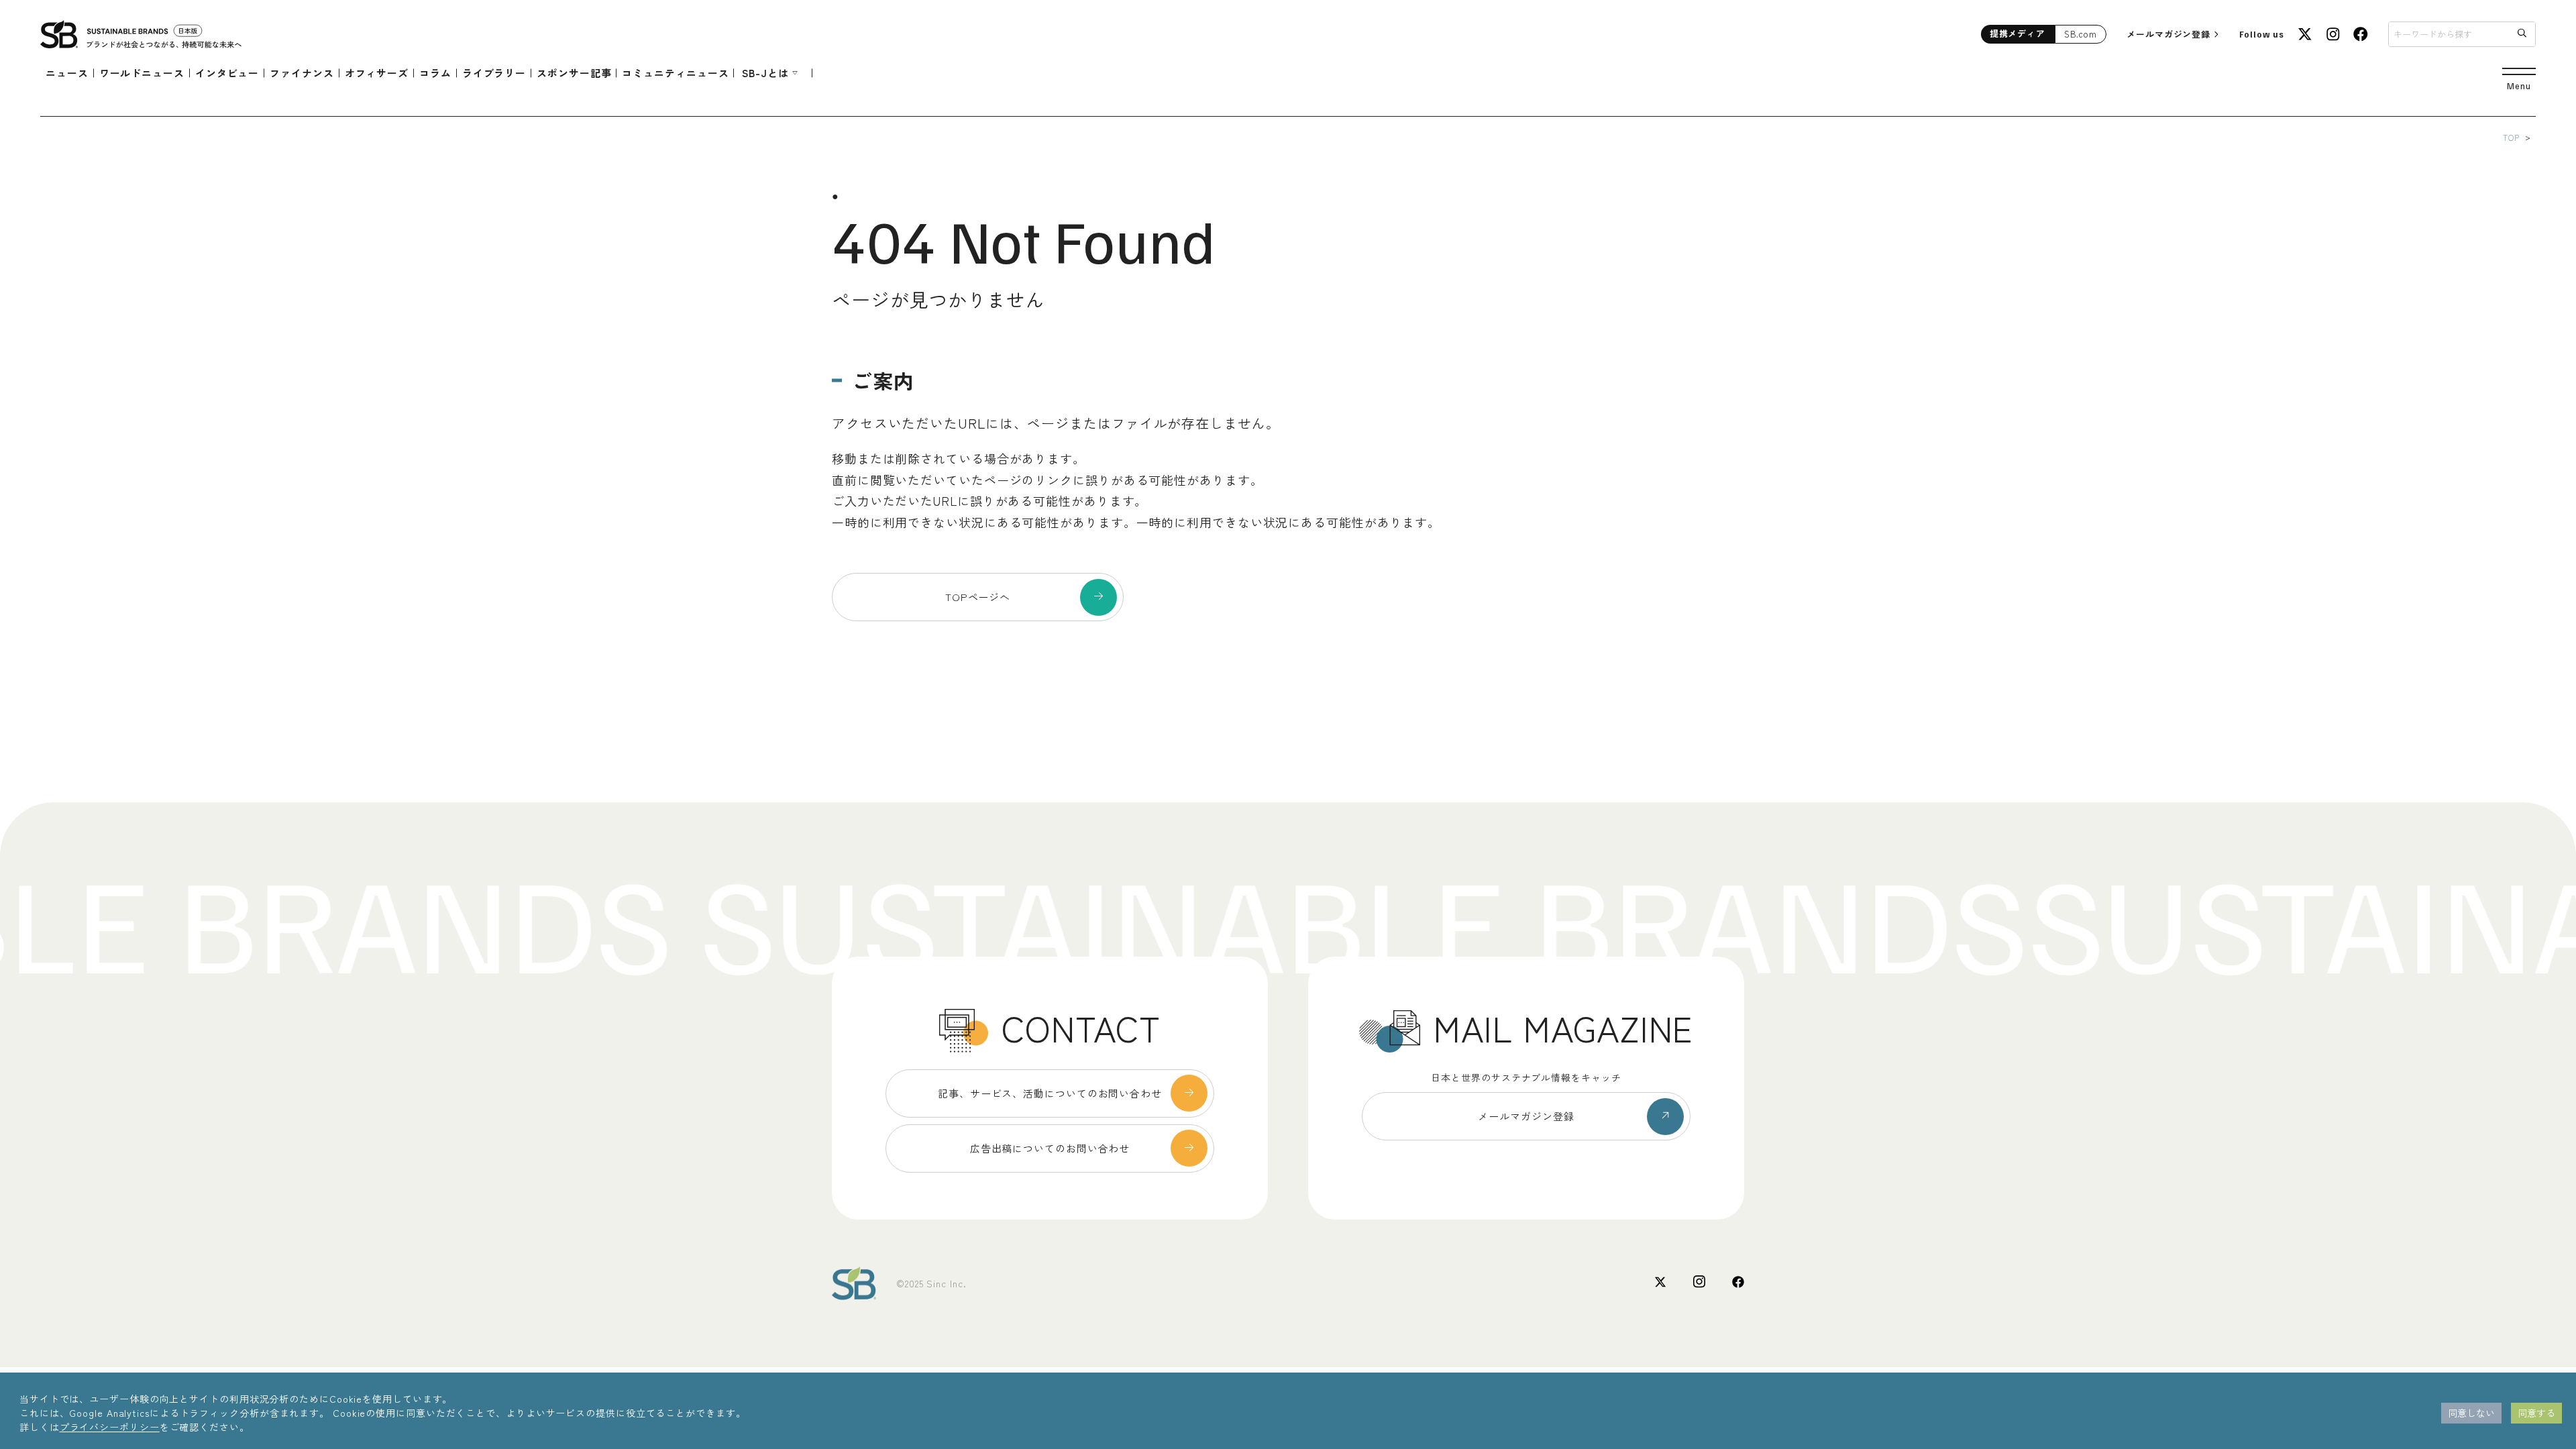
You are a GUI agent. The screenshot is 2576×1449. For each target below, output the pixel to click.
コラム (435, 73)
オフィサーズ (377, 73)
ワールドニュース (142, 73)
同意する (2536, 1413)
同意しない (2471, 1413)
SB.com (2081, 34)
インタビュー (227, 73)
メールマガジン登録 (2168, 34)
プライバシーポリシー (110, 1427)
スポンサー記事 (574, 73)
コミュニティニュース (675, 73)
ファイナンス (302, 73)
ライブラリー (494, 73)
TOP (2511, 137)
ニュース (67, 73)
